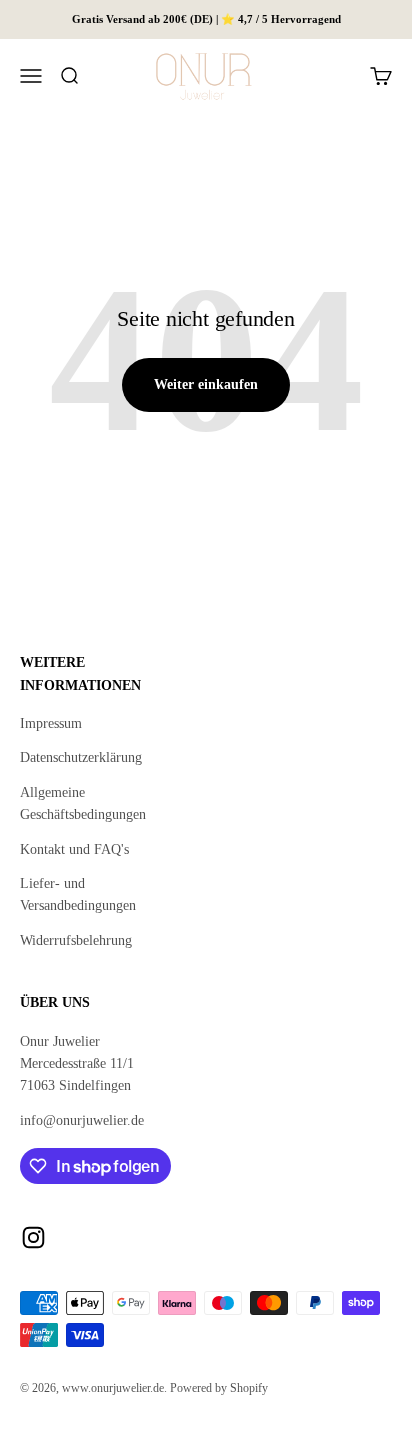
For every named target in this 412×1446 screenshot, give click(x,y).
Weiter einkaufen (206, 384)
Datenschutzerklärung (81, 757)
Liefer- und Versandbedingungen (78, 894)
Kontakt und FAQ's (74, 849)
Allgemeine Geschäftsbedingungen (83, 803)
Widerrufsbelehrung (76, 940)
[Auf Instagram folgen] (33, 1237)
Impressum (51, 723)
